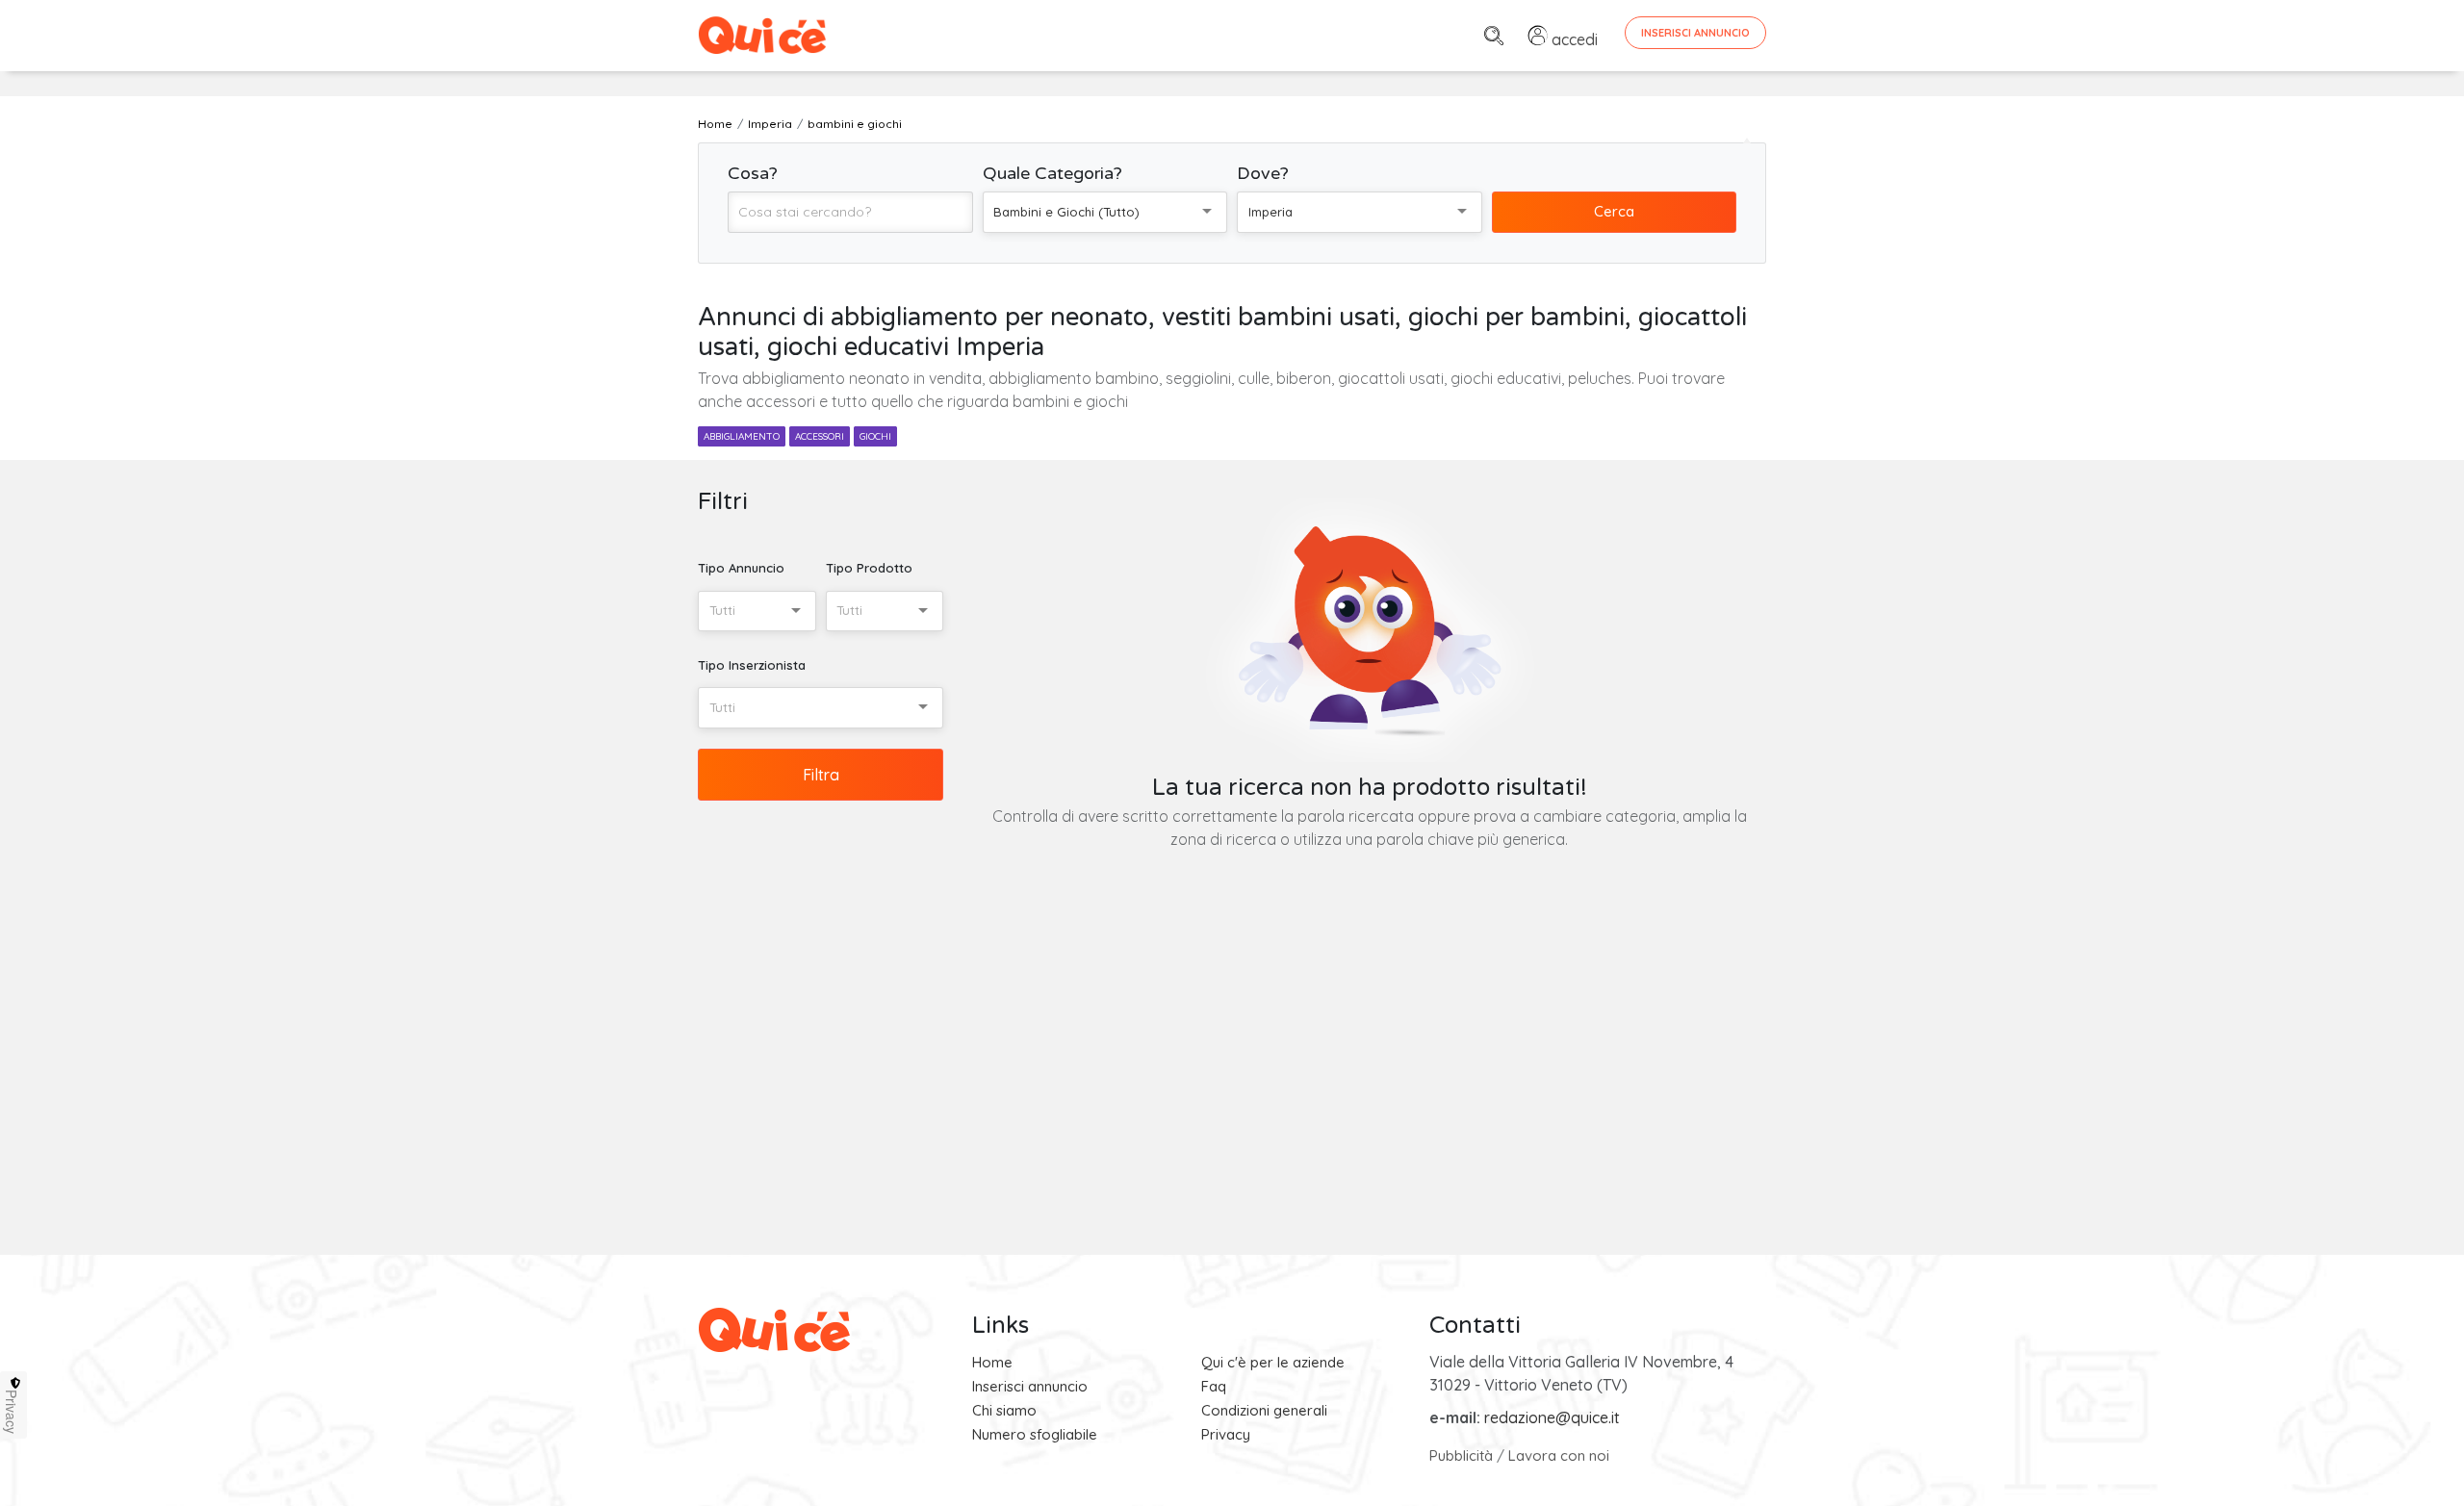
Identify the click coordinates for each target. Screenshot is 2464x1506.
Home (992, 1362)
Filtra (821, 775)
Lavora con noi (1559, 1455)
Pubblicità (1461, 1455)
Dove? (1263, 173)
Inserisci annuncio (1030, 1386)
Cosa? (753, 173)
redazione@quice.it (1552, 1417)
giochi (875, 436)
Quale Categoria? (1052, 173)
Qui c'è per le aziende (1273, 1362)
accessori (820, 436)
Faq (1214, 1386)
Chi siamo (1004, 1410)
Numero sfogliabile (1035, 1434)
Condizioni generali (1264, 1410)
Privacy (1226, 1434)
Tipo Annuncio (741, 568)
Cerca (1614, 211)
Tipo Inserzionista (752, 665)
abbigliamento (742, 436)
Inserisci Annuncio (1695, 33)
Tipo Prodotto (869, 568)
